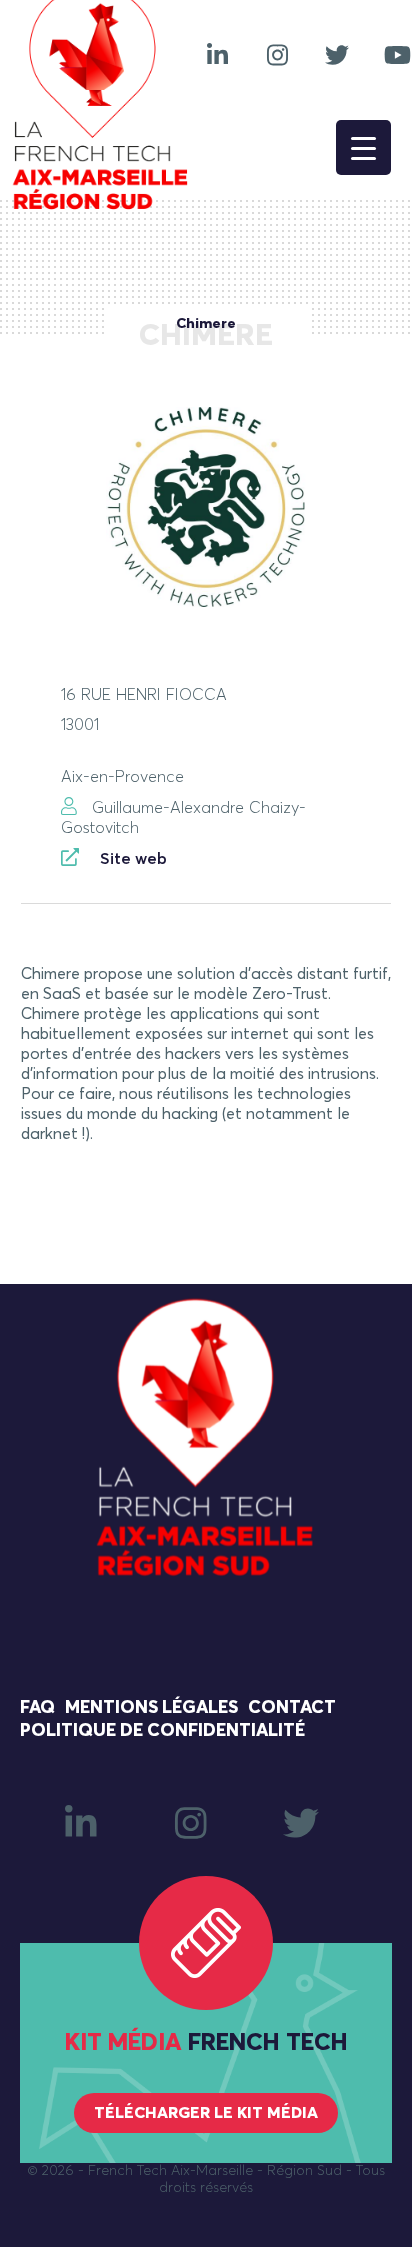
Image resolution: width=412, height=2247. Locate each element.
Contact (292, 1708)
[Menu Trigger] (363, 147)
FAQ (37, 1708)
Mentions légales (151, 1708)
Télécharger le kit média (206, 2113)
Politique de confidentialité (162, 1731)
